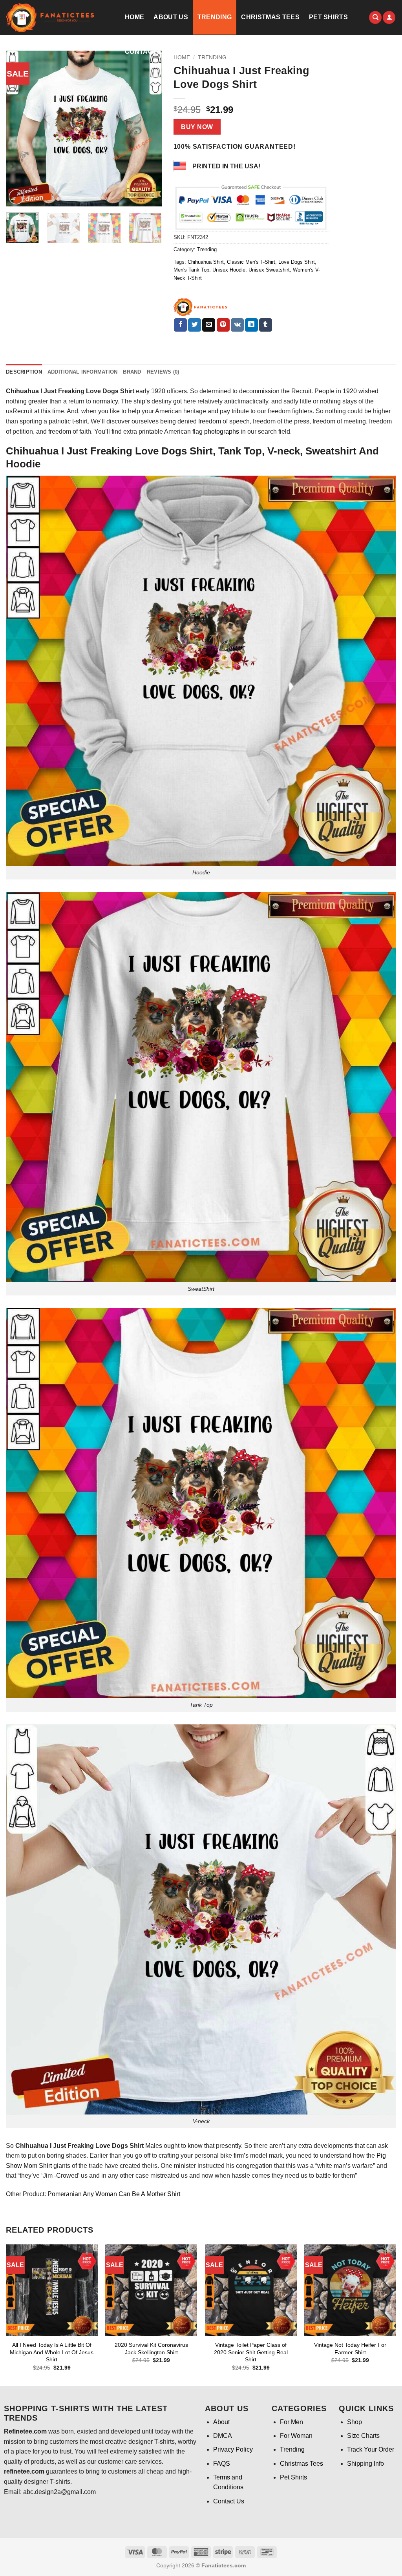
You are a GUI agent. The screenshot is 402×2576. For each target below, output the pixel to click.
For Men (291, 2422)
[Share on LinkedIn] (251, 325)
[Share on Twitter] (195, 325)
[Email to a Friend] (209, 325)
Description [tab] (24, 372)
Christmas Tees (270, 17)
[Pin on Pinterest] (223, 325)
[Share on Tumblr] (266, 325)
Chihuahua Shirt (206, 262)
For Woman (296, 2436)
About (221, 2422)
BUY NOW (197, 127)
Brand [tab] (132, 372)
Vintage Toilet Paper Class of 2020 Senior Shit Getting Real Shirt (251, 2352)
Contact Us (146, 52)
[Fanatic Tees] (201, 307)
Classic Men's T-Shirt (251, 262)
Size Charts (363, 2436)
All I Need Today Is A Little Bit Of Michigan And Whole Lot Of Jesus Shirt (52, 2352)
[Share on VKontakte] (237, 325)
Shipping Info (365, 2464)
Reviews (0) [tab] (163, 372)
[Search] (375, 17)
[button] (389, 17)
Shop (354, 2422)
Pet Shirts (328, 17)
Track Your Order (371, 2449)
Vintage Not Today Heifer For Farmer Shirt (350, 2349)
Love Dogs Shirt (297, 262)
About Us (171, 17)
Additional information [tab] (83, 372)
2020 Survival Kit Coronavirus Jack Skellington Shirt (151, 2349)
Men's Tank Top (191, 270)
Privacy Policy (233, 2449)
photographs (222, 431)
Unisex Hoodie (229, 270)
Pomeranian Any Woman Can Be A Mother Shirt (114, 2194)
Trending (215, 17)
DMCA (223, 2436)
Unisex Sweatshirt (269, 270)
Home (134, 17)
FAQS (222, 2464)
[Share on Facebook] (180, 325)
